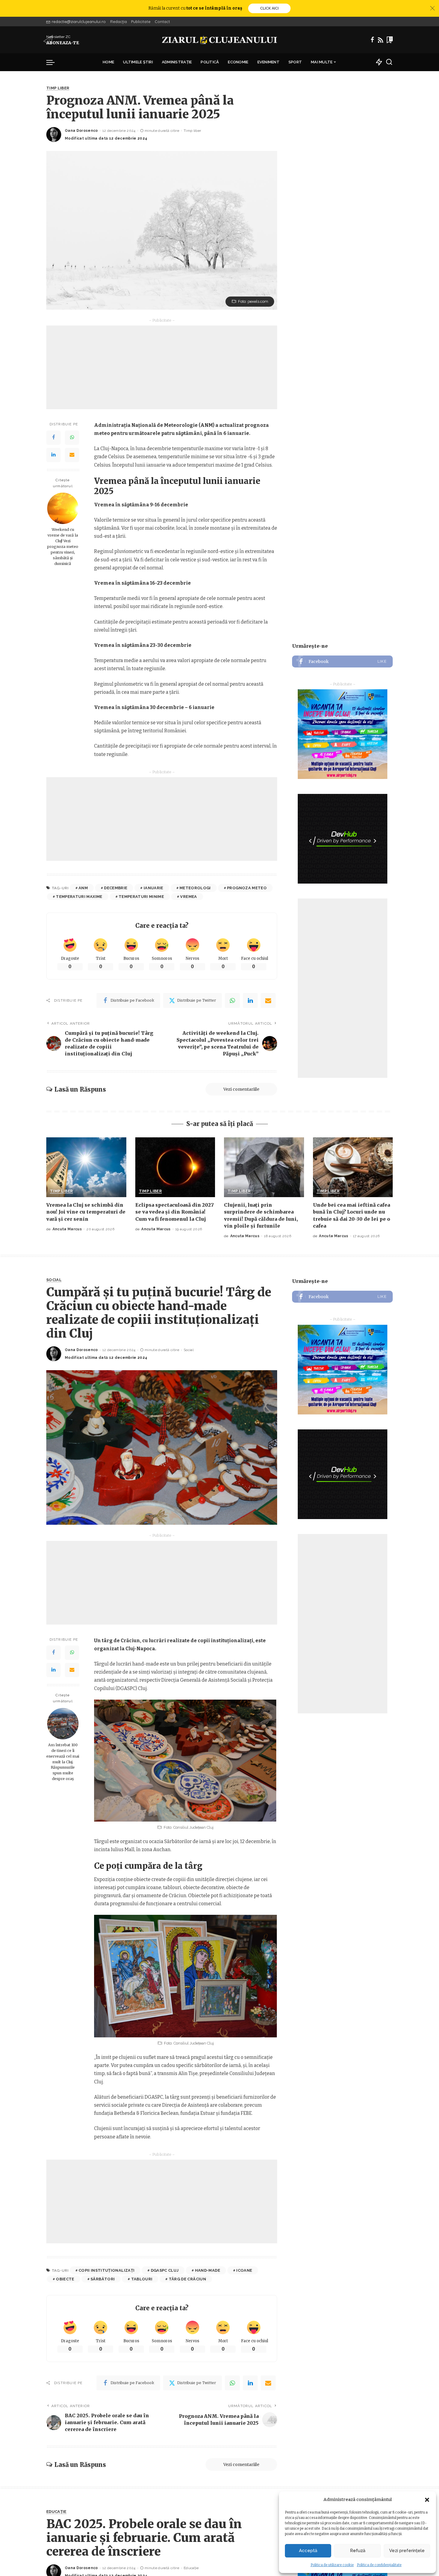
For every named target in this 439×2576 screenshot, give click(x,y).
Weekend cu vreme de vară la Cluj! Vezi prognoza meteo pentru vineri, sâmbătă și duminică (63, 546)
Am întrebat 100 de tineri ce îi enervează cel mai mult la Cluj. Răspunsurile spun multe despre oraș (63, 1762)
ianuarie (154, 888)
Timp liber (58, 88)
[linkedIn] (250, 1000)
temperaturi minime (141, 897)
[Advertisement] (162, 367)
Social (54, 1280)
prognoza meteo (247, 888)
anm (83, 888)
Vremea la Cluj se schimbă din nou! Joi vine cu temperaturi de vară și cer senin (86, 1212)
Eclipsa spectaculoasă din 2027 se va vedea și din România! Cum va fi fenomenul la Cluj (175, 1212)
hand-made (208, 2270)
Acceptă (308, 2551)
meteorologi (195, 888)
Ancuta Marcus (67, 1229)
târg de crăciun (187, 2279)
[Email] (72, 455)
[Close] (432, 8)
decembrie (116, 888)
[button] (427, 2500)
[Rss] (380, 40)
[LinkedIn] (53, 455)
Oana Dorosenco (81, 131)
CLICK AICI (269, 8)
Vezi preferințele (407, 2551)
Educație (56, 2512)
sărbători (103, 2279)
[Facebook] (372, 40)
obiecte (65, 2279)
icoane (244, 2270)
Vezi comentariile (241, 1089)
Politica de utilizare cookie (332, 2565)
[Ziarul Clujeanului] (220, 40)
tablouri (142, 2279)
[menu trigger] (53, 62)
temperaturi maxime (79, 897)
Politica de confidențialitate (379, 2565)
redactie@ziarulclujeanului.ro (79, 22)
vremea (188, 897)
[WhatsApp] (72, 437)
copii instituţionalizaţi (106, 2270)
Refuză (358, 2551)
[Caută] (389, 62)
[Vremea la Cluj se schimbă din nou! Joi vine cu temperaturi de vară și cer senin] (86, 1167)
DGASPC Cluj (165, 2270)
